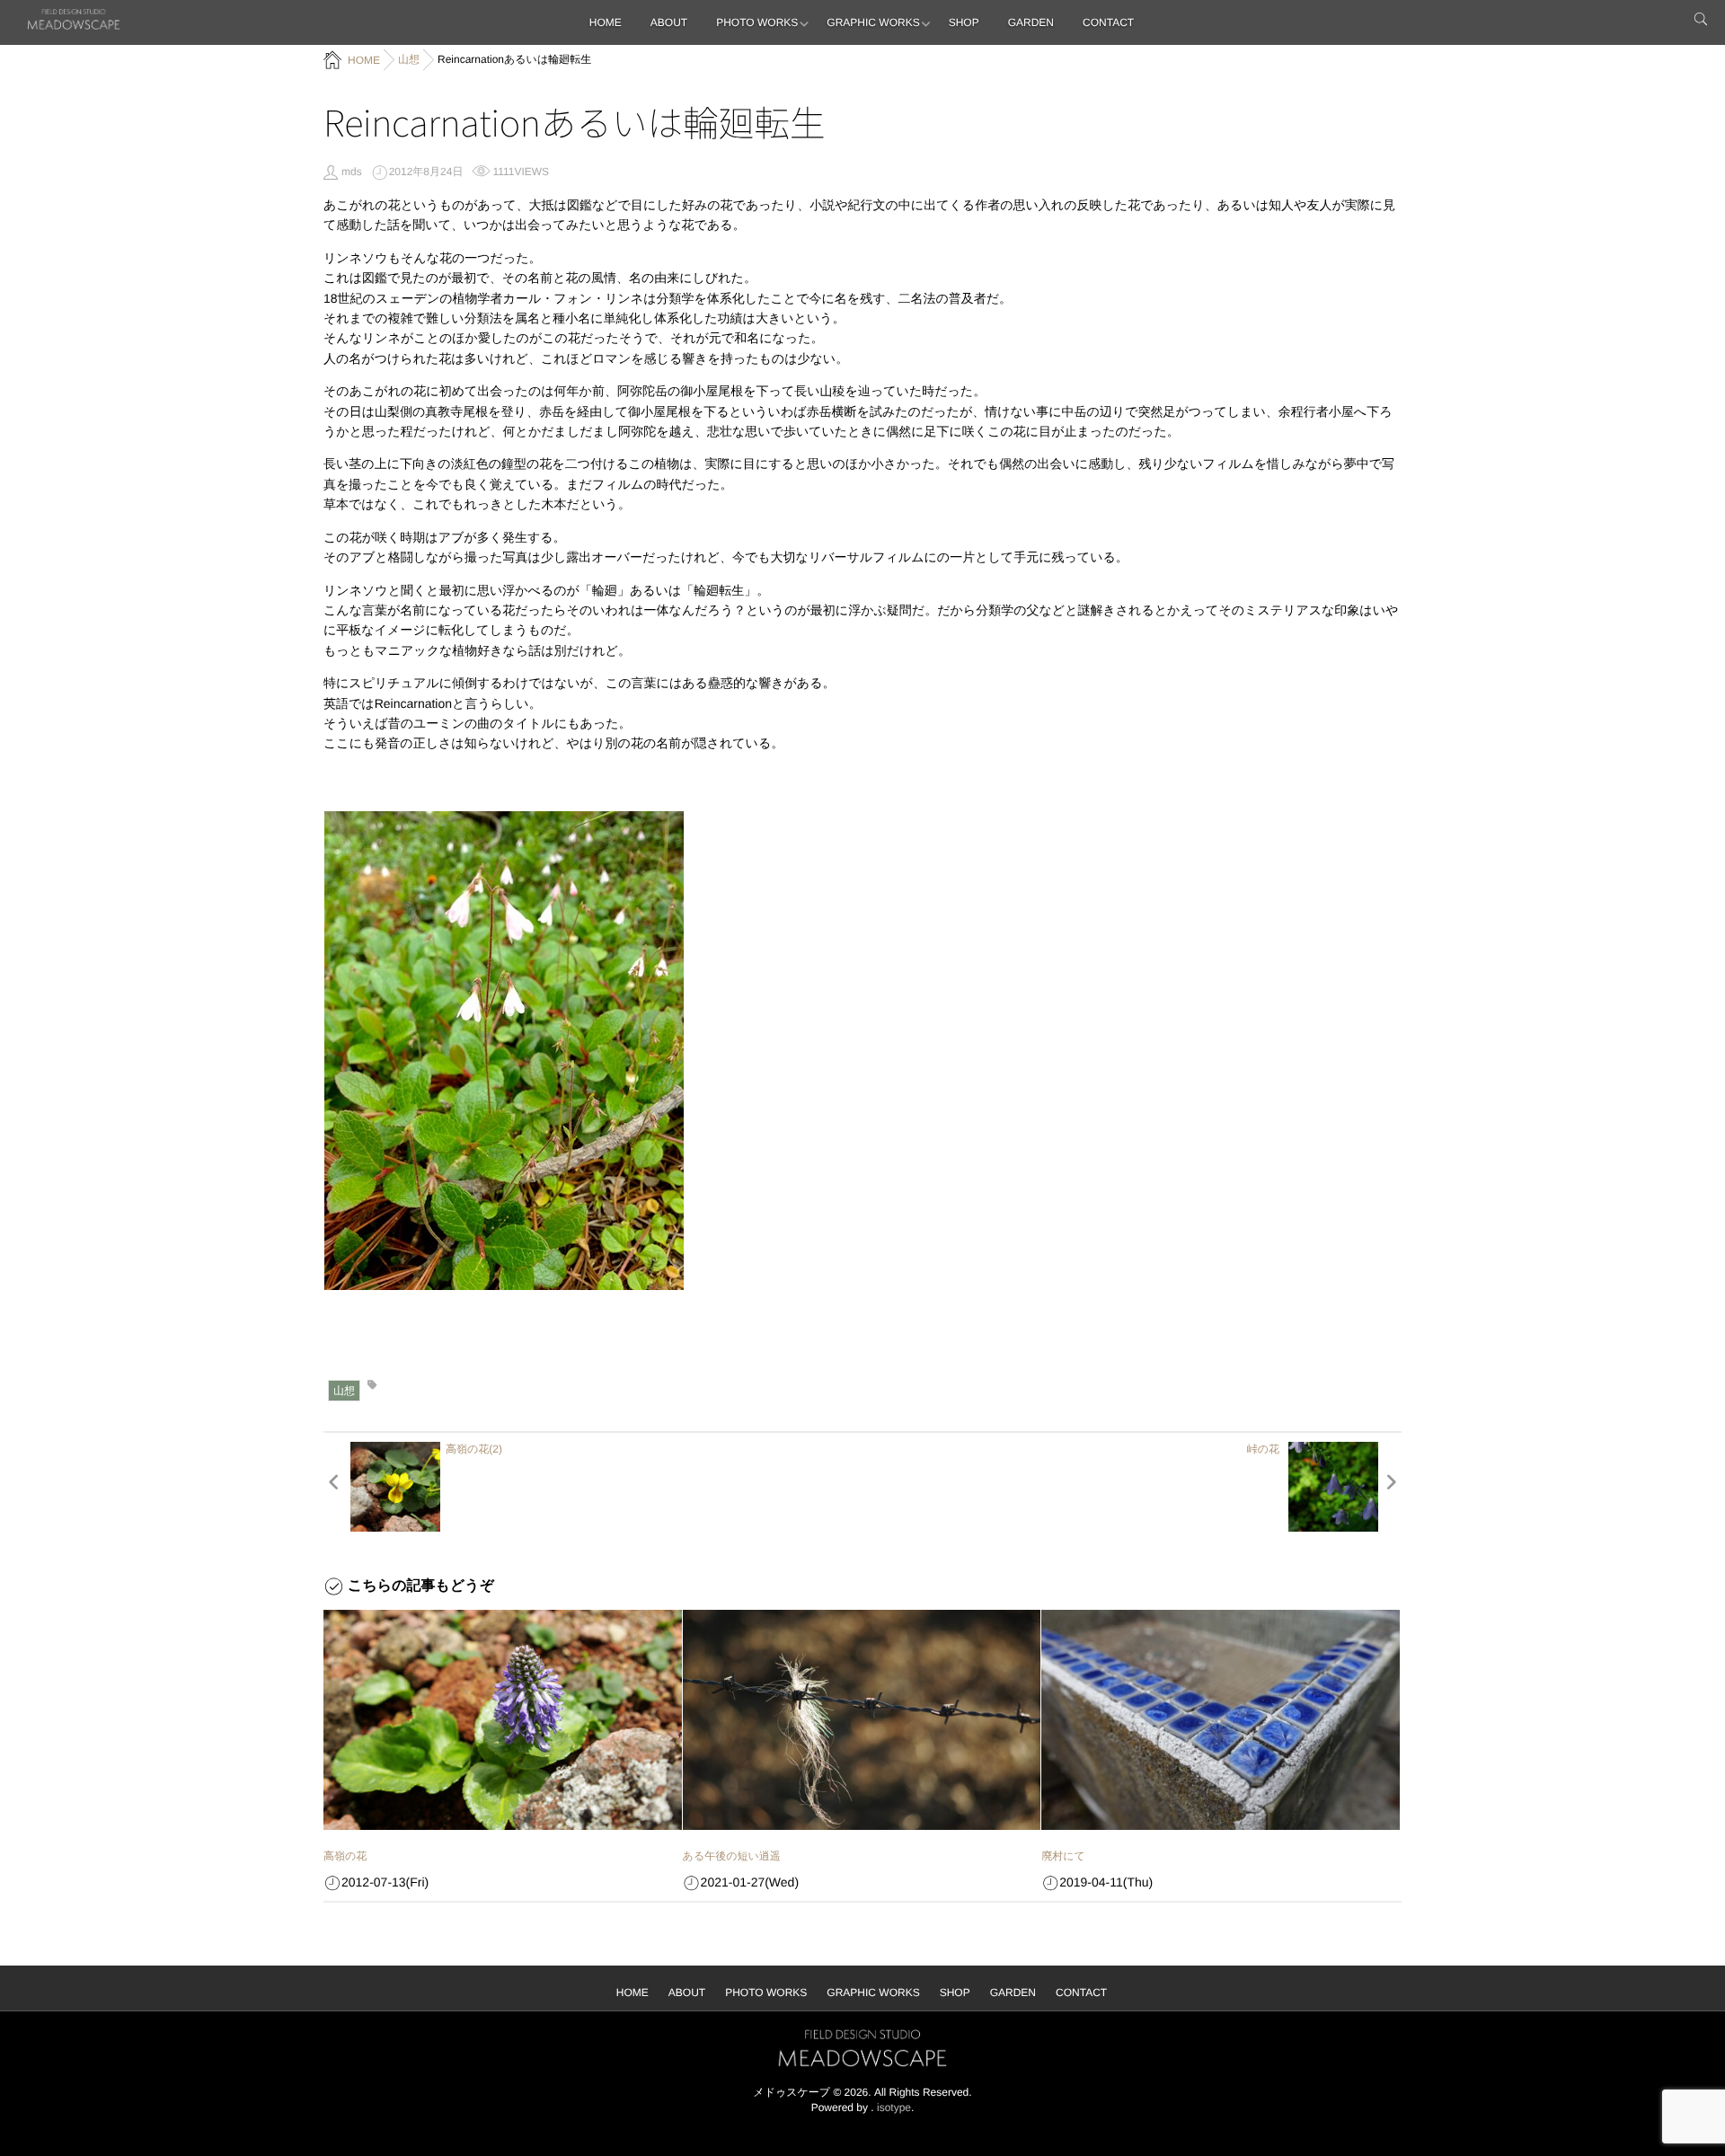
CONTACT (1108, 22)
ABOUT (669, 22)
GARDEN (1031, 22)
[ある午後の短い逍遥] (862, 1720)
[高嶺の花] (503, 1720)
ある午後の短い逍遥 (732, 1856)
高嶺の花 (345, 1856)
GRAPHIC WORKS (873, 22)
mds (352, 172)
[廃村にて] (1221, 1720)
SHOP (964, 22)
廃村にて (1063, 1856)
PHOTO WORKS (757, 22)
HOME (606, 22)
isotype (894, 2107)
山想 (344, 1391)
